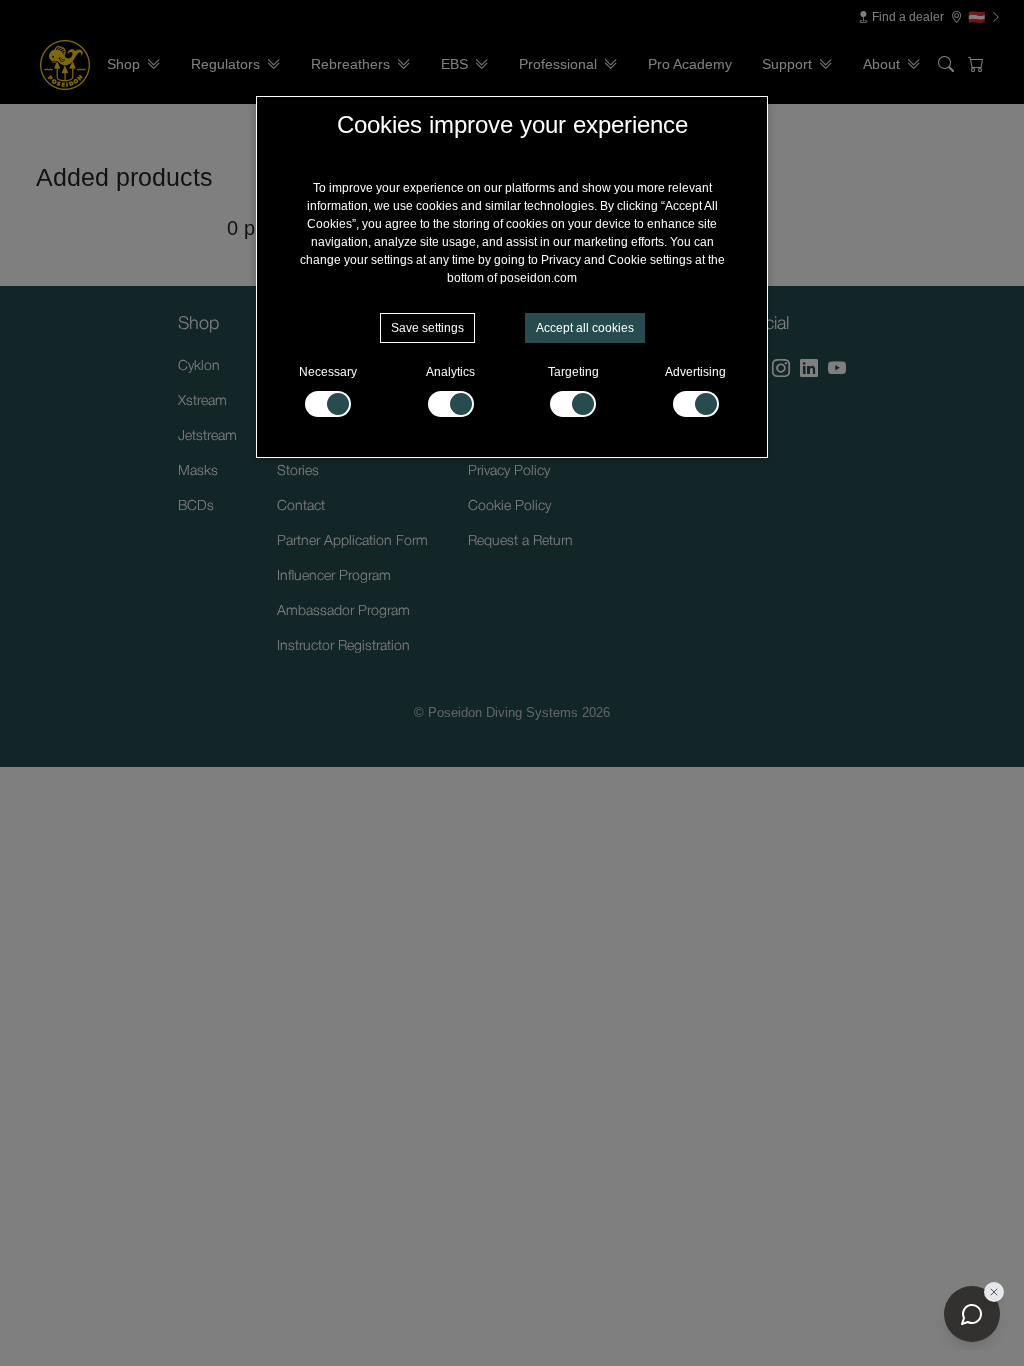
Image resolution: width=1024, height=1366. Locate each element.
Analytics (450, 372)
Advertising (695, 372)
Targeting (573, 372)
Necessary (328, 372)
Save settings (427, 328)
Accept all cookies (585, 328)
